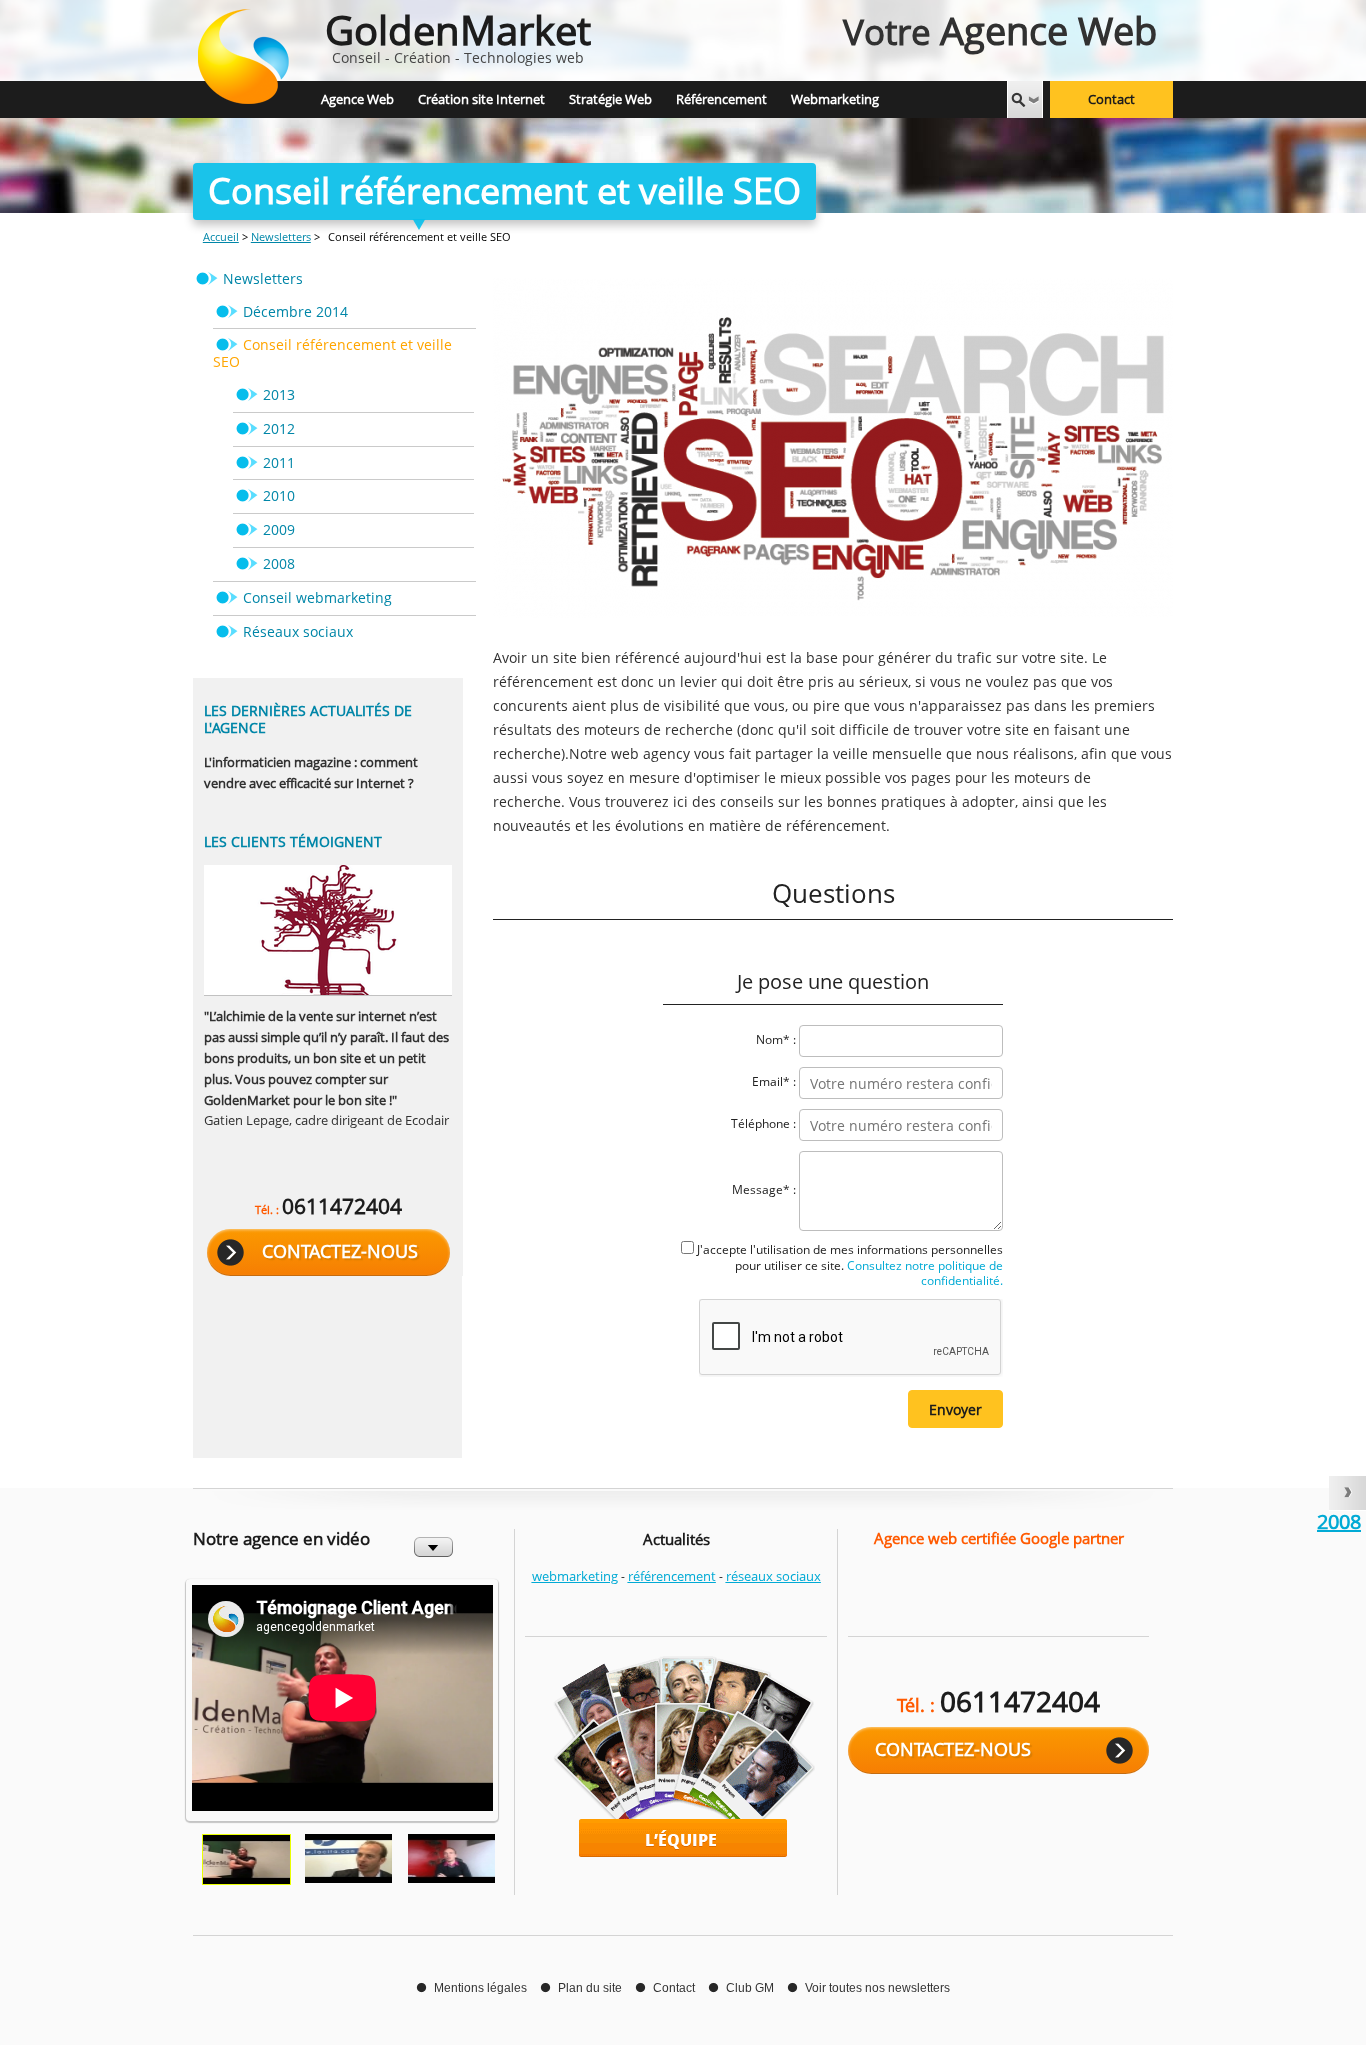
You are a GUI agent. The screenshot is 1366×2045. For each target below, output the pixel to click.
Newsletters (281, 236)
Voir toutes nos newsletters (877, 1988)
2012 (279, 428)
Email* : (774, 1082)
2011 (279, 462)
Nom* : (776, 1040)
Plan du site (590, 1988)
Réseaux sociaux (298, 631)
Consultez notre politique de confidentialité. (923, 1273)
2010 (279, 495)
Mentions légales (480, 1988)
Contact (1111, 100)
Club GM (750, 1988)
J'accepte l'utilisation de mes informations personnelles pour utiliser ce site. (850, 1265)
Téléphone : (763, 1124)
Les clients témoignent (293, 841)
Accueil (221, 236)
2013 (279, 394)
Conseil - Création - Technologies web (458, 34)
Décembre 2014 (295, 311)
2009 (279, 529)
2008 (279, 563)
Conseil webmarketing (317, 597)
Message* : (764, 1190)
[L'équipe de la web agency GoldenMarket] (676, 1757)
